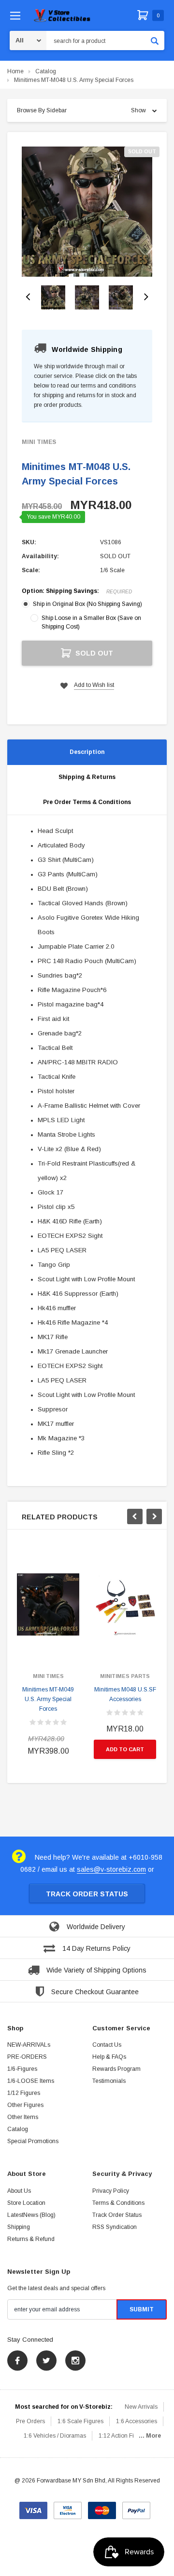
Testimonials (109, 2081)
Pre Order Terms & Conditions (87, 802)
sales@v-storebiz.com (111, 1869)
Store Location (26, 2203)
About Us (19, 2191)
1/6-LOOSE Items (31, 2081)
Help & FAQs (109, 2057)
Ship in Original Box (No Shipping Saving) (87, 604)
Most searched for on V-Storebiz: (64, 2407)
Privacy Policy (111, 2191)
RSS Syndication (115, 2227)
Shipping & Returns (87, 777)
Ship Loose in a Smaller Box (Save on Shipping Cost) (91, 622)
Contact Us (107, 2045)
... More (150, 2436)
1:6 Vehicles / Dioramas (55, 2436)
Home (15, 71)
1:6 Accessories (137, 2421)
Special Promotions (33, 2141)
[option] (87, 212)
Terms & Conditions (118, 2203)
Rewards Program (116, 2069)
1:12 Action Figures (124, 2436)
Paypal (136, 2507)
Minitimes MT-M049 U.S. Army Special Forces (48, 1699)
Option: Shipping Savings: (77, 591)
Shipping (19, 2227)
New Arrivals (141, 2407)
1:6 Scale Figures (80, 2421)
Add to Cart (125, 1749)
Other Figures (25, 2105)
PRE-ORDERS (27, 2057)
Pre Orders (30, 2421)
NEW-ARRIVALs (29, 2045)
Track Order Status (87, 1894)
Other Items (23, 2117)
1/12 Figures (24, 2093)
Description (87, 752)
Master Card (102, 2507)
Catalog (46, 71)
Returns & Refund (31, 2239)
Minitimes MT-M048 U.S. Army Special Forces (74, 80)
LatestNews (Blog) (31, 2215)
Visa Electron (68, 2507)
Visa (33, 2507)
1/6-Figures (22, 2069)
